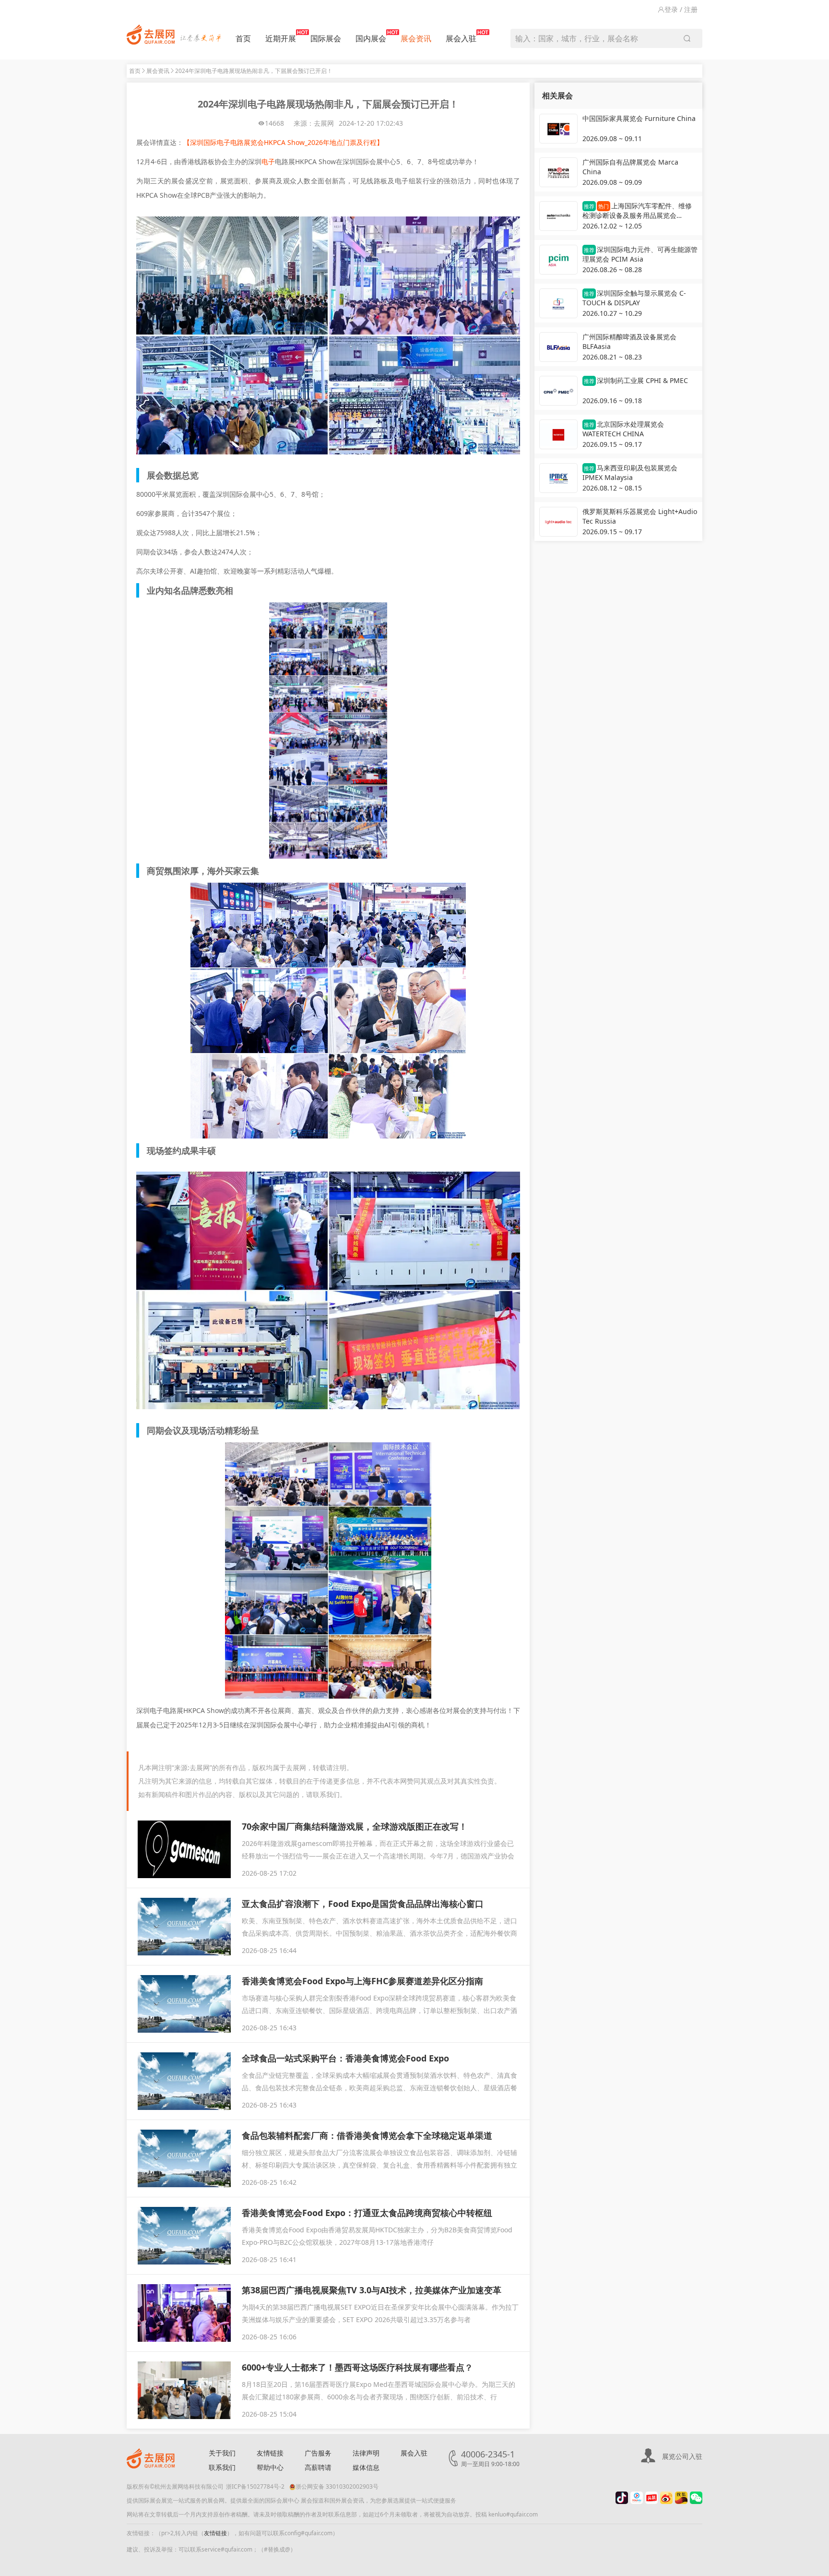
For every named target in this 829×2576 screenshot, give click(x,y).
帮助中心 (270, 2467)
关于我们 (222, 2453)
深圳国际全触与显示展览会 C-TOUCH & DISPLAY (634, 298)
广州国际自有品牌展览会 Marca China (630, 167)
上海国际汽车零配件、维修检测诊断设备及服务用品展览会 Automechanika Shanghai (637, 211)
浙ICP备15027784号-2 (255, 2486)
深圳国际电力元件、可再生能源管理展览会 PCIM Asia (640, 254)
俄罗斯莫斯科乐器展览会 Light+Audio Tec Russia (640, 516)
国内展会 (371, 38)
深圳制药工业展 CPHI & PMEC (636, 380)
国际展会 (326, 38)
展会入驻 (461, 38)
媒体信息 (366, 2467)
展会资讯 (416, 38)
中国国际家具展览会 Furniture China (639, 118)
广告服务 (318, 2453)
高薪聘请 (318, 2467)
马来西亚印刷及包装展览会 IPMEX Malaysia (630, 473)
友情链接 (270, 2453)
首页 (243, 38)
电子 (268, 162)
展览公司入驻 (682, 2456)
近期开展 (281, 38)
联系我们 (222, 2467)
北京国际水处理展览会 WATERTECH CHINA (623, 429)
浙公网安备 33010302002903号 (337, 2486)
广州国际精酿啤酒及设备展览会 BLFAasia (629, 341)
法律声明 (366, 2453)
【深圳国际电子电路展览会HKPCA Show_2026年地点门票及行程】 (283, 142)
